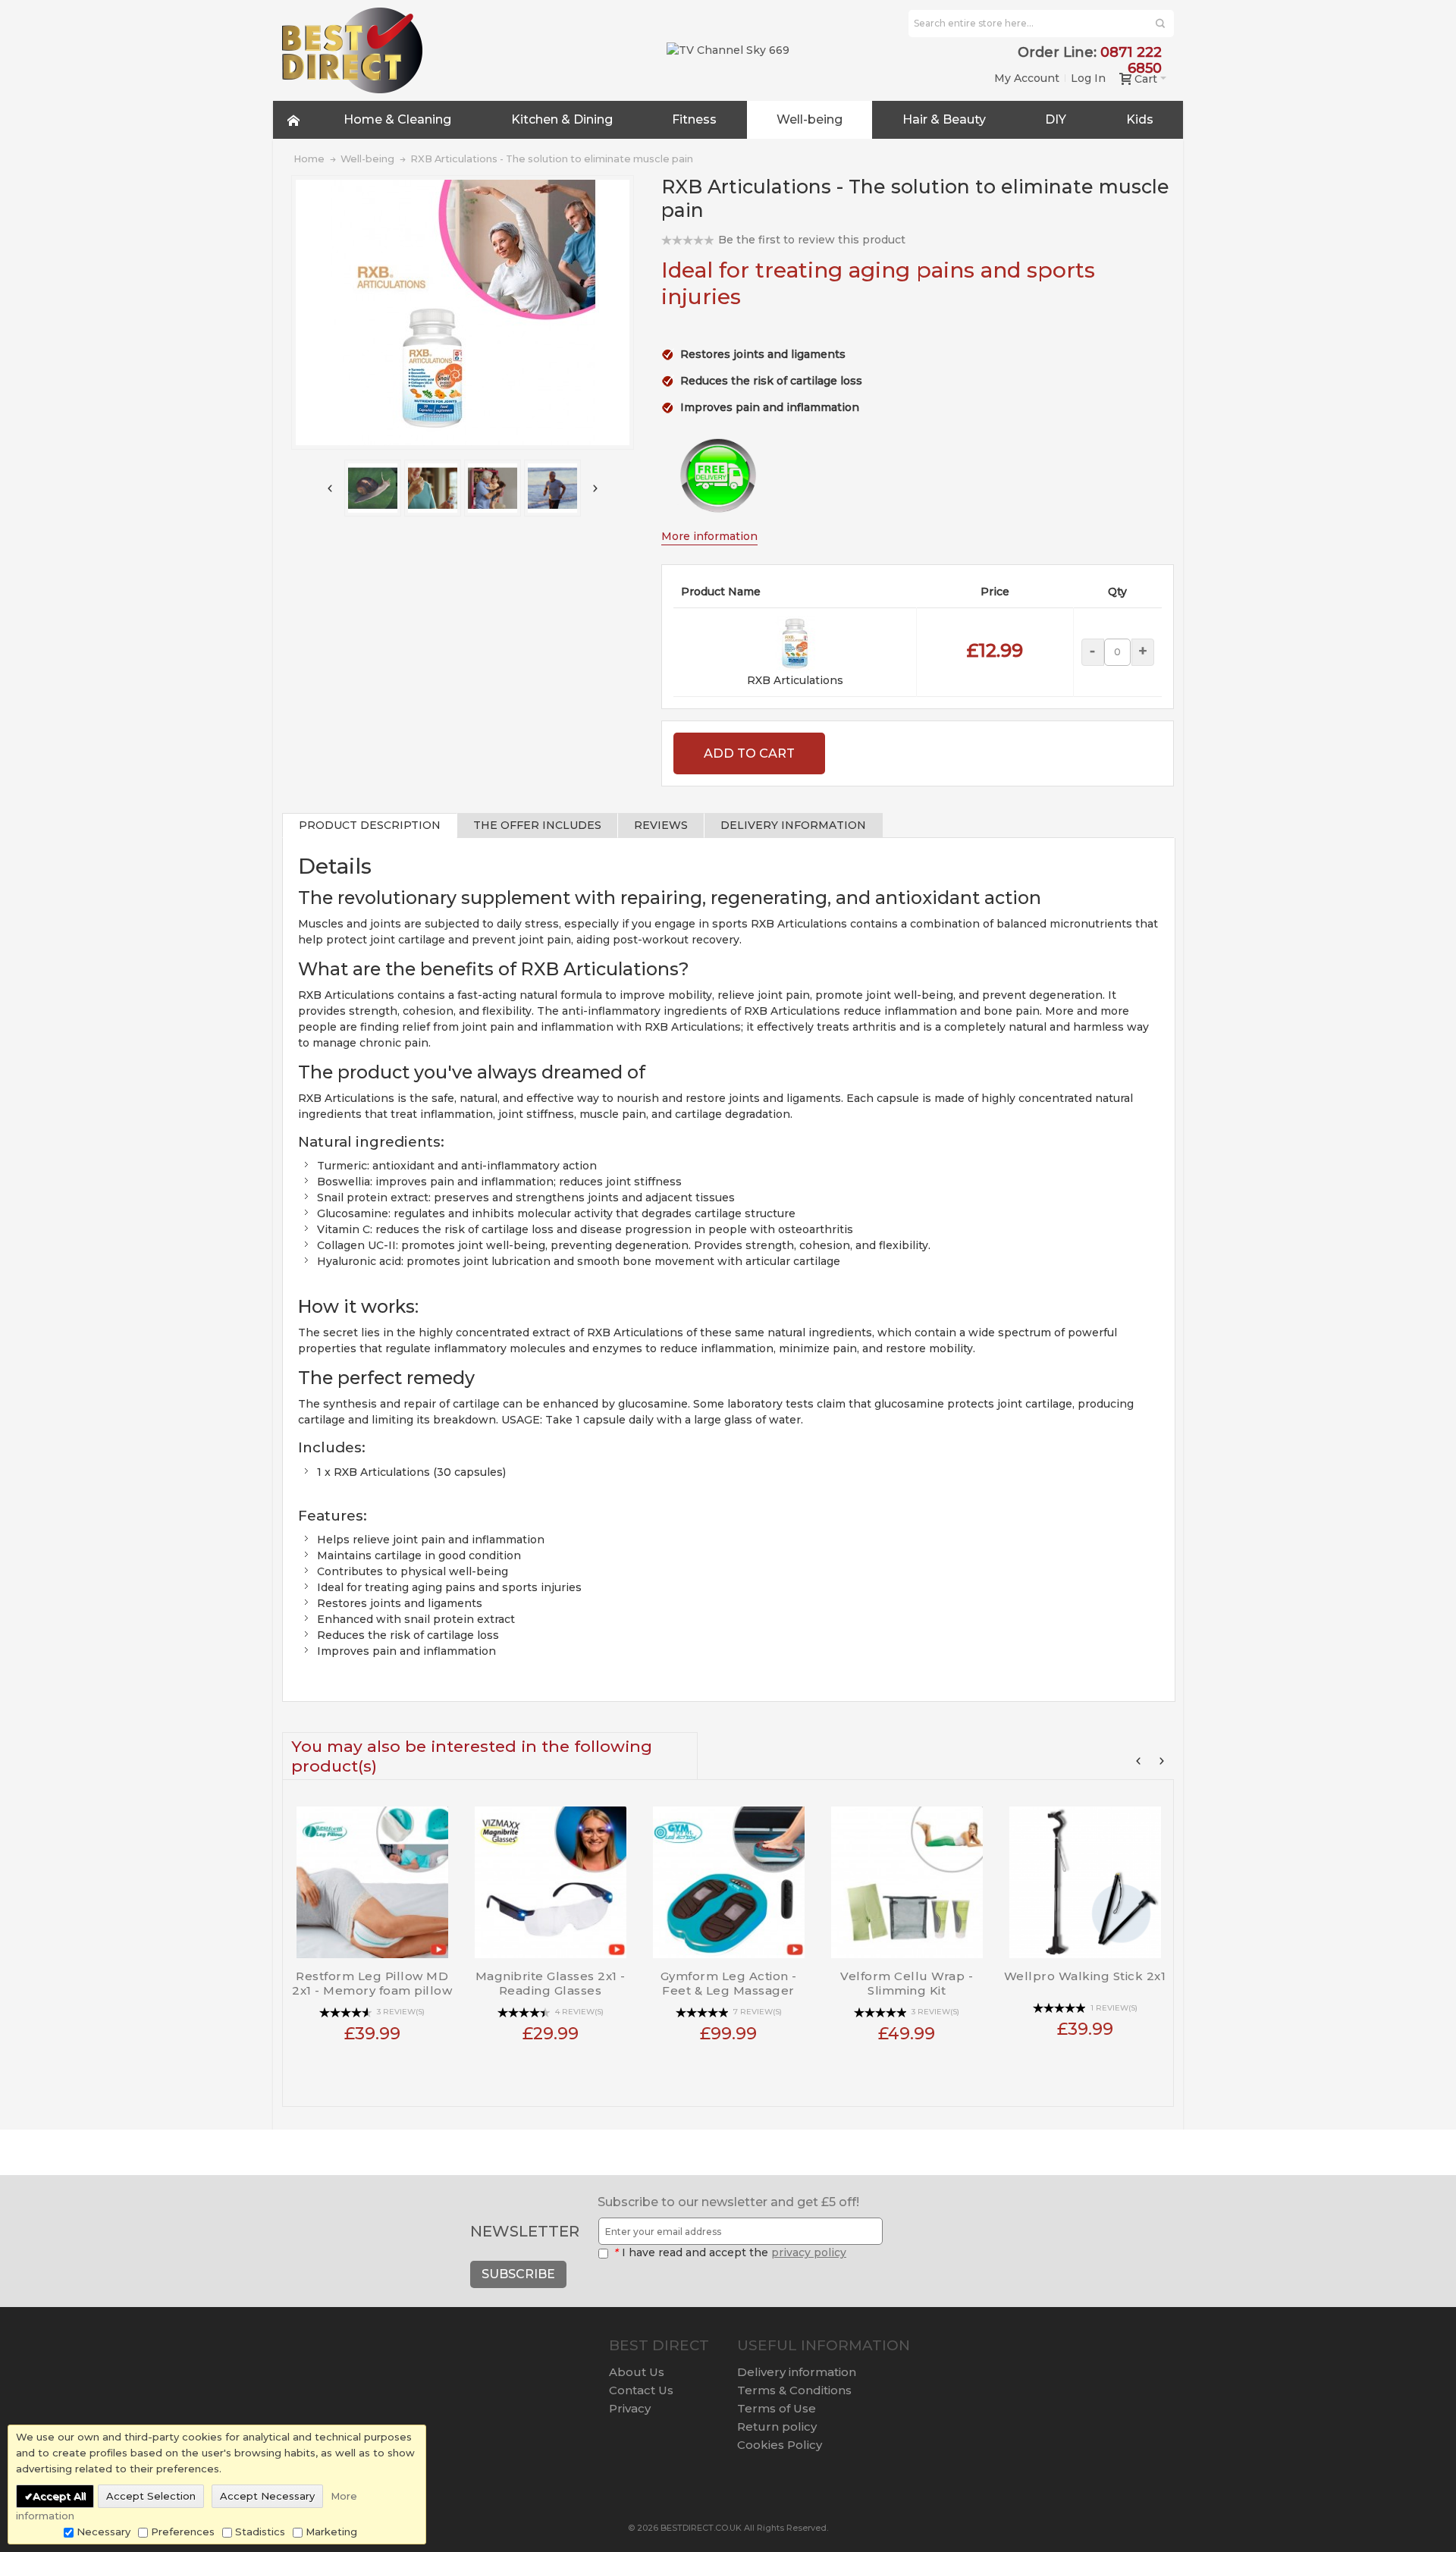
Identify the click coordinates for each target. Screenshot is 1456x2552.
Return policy (777, 2426)
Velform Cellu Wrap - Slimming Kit (907, 1983)
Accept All (59, 2496)
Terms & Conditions (794, 2390)
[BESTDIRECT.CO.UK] (352, 50)
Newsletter (525, 2231)
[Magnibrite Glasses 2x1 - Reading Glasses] (550, 1877)
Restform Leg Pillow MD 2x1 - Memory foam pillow (372, 1983)
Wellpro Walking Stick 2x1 (1085, 1976)
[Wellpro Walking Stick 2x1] (1085, 1877)
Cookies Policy (780, 2445)
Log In (1088, 78)
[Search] (1160, 24)
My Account (1027, 78)
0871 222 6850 (1131, 60)
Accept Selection (151, 2496)
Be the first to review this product (812, 240)
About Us (637, 2372)
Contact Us (641, 2390)
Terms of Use (777, 2408)
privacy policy (809, 2252)
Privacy (630, 2408)
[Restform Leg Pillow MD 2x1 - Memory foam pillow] (372, 1877)
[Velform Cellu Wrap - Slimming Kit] (907, 1877)
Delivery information (797, 2372)
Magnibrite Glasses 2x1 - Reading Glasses (551, 1983)
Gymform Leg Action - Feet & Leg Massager (729, 1983)
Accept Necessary (267, 2496)
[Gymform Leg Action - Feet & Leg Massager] (728, 1877)
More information (709, 536)
